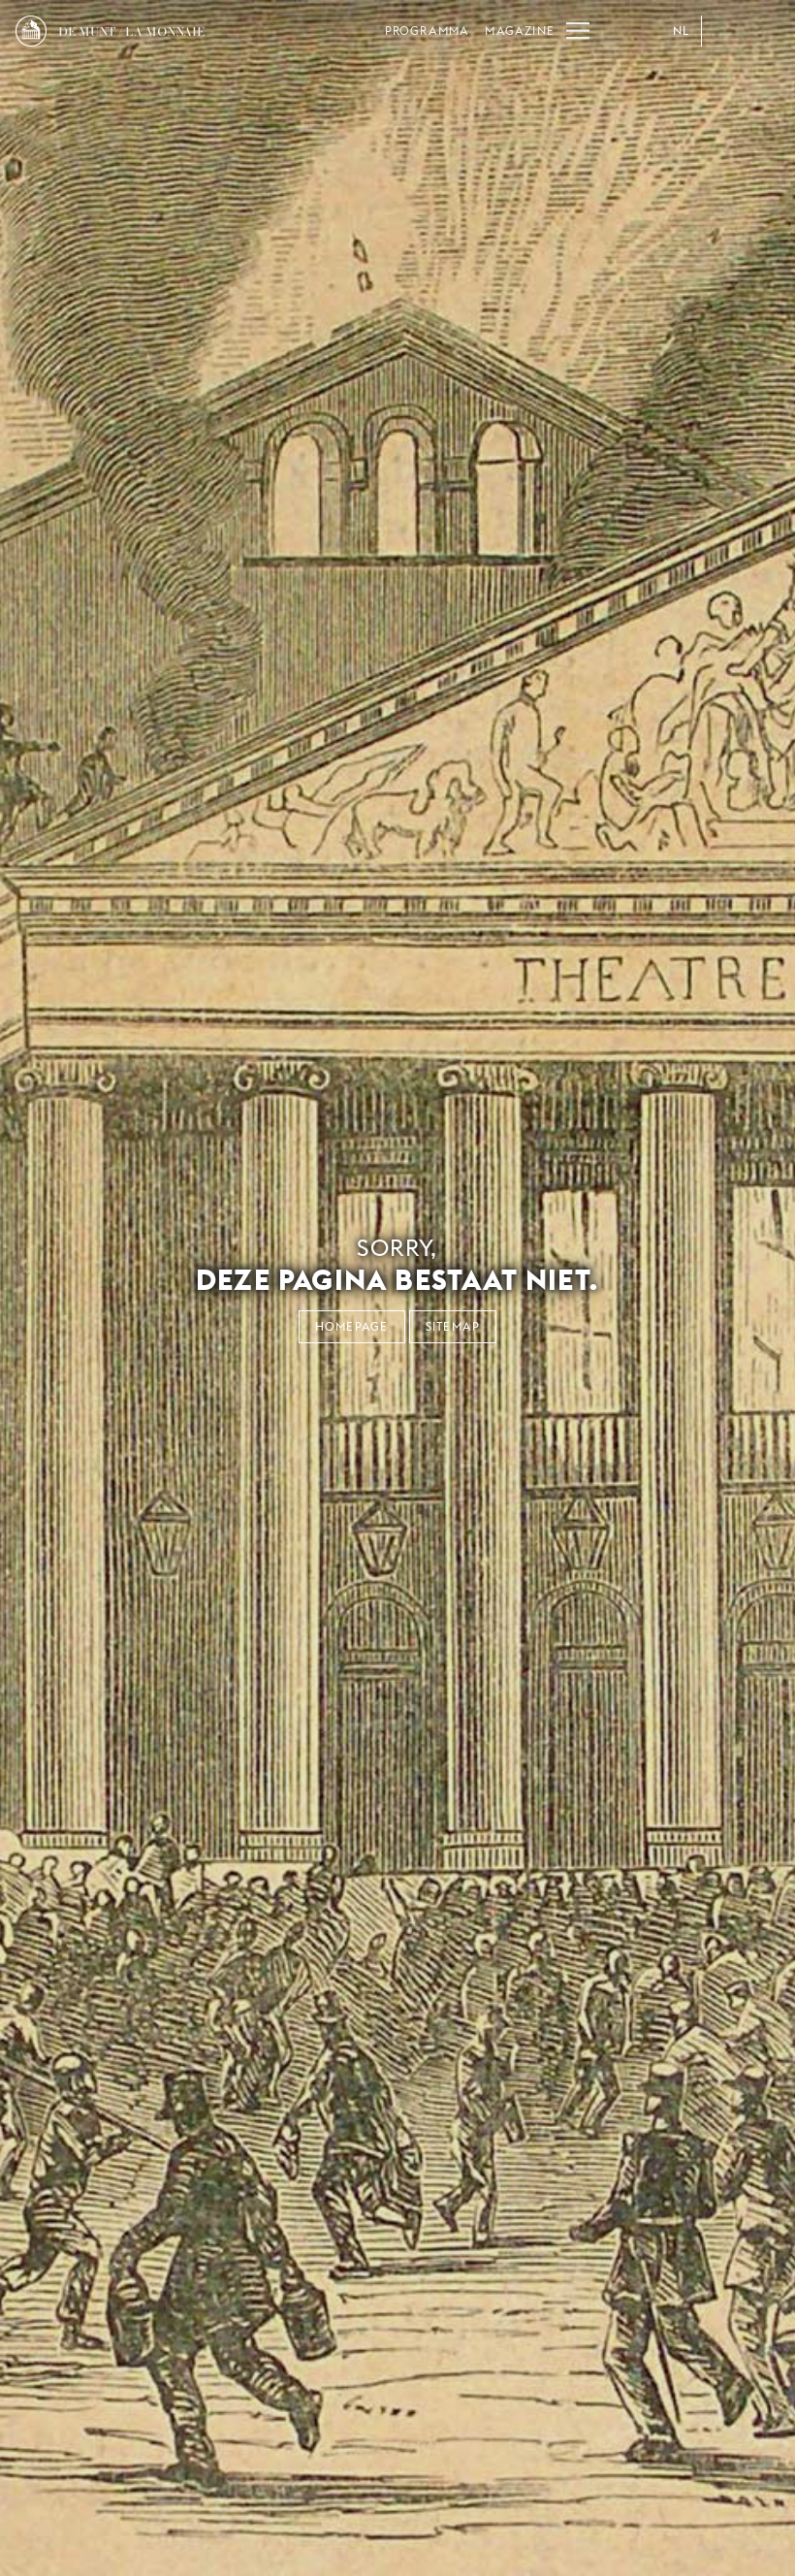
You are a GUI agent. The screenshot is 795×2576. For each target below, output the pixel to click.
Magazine (520, 31)
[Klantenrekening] (725, 31)
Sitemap (453, 1326)
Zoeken (764, 31)
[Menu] (578, 31)
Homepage (352, 1326)
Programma (428, 31)
